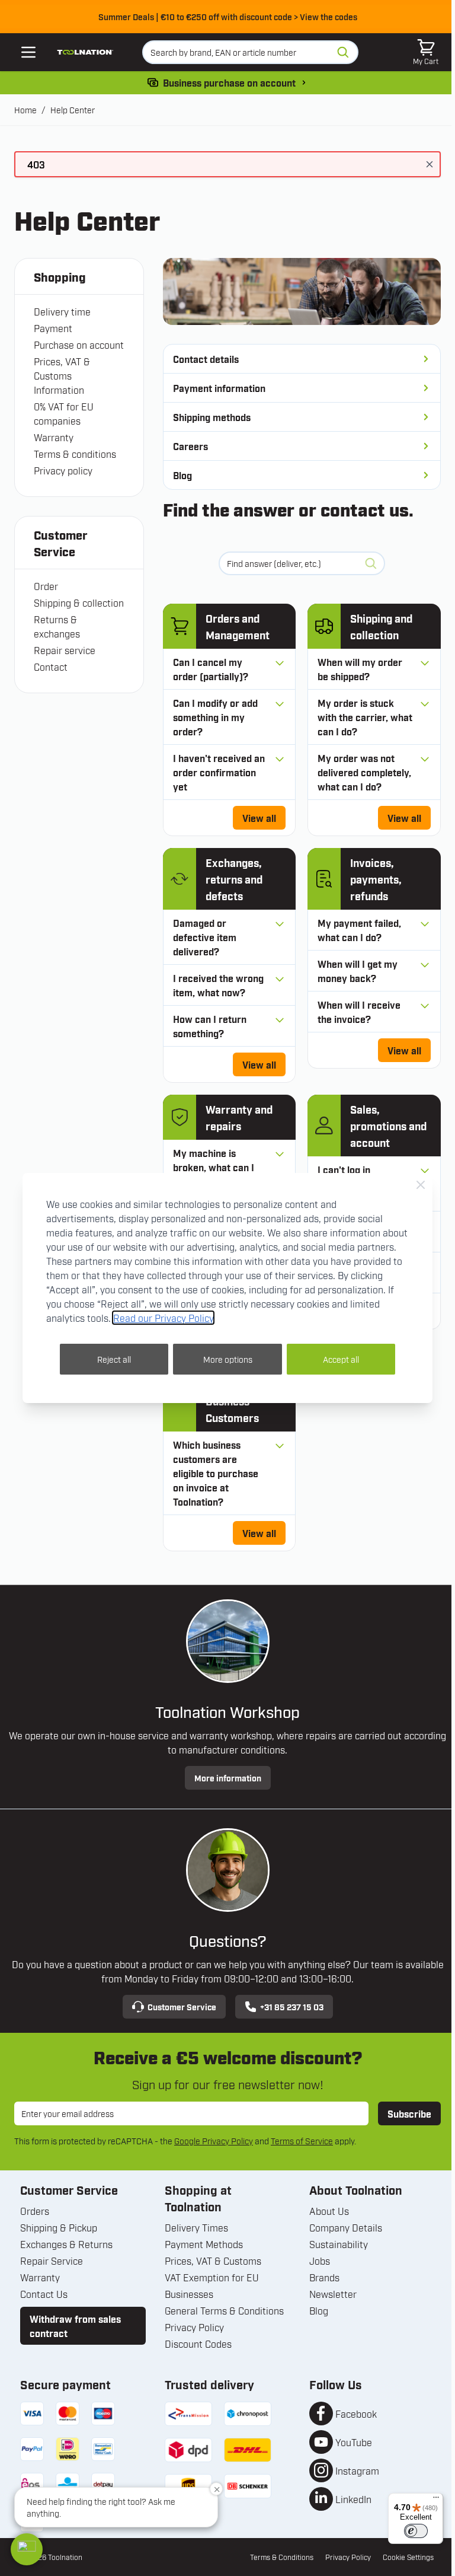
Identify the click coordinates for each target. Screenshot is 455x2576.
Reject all (114, 1359)
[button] (27, 2549)
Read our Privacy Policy (163, 1318)
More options (228, 1359)
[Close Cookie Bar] (421, 1185)
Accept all (341, 1359)
